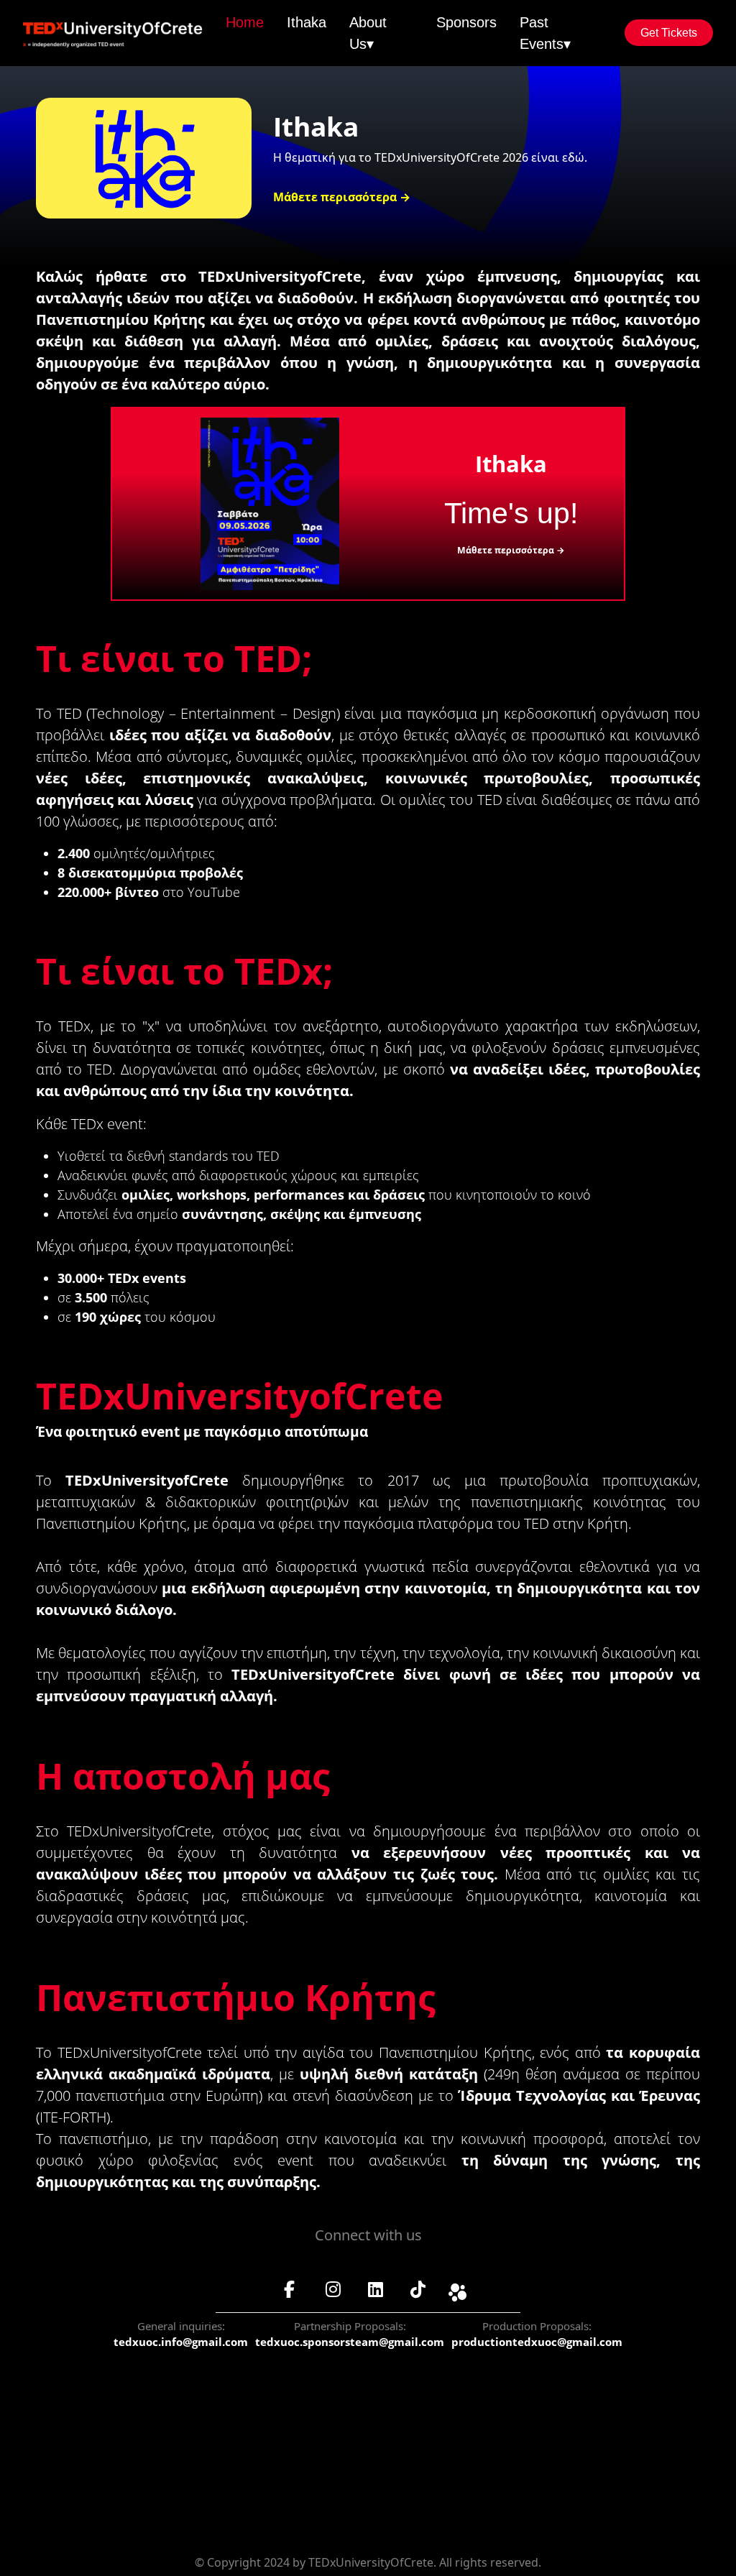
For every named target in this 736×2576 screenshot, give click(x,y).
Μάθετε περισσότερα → (342, 197)
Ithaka (307, 22)
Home (245, 22)
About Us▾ (368, 33)
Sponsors (466, 22)
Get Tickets (669, 33)
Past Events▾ (545, 33)
